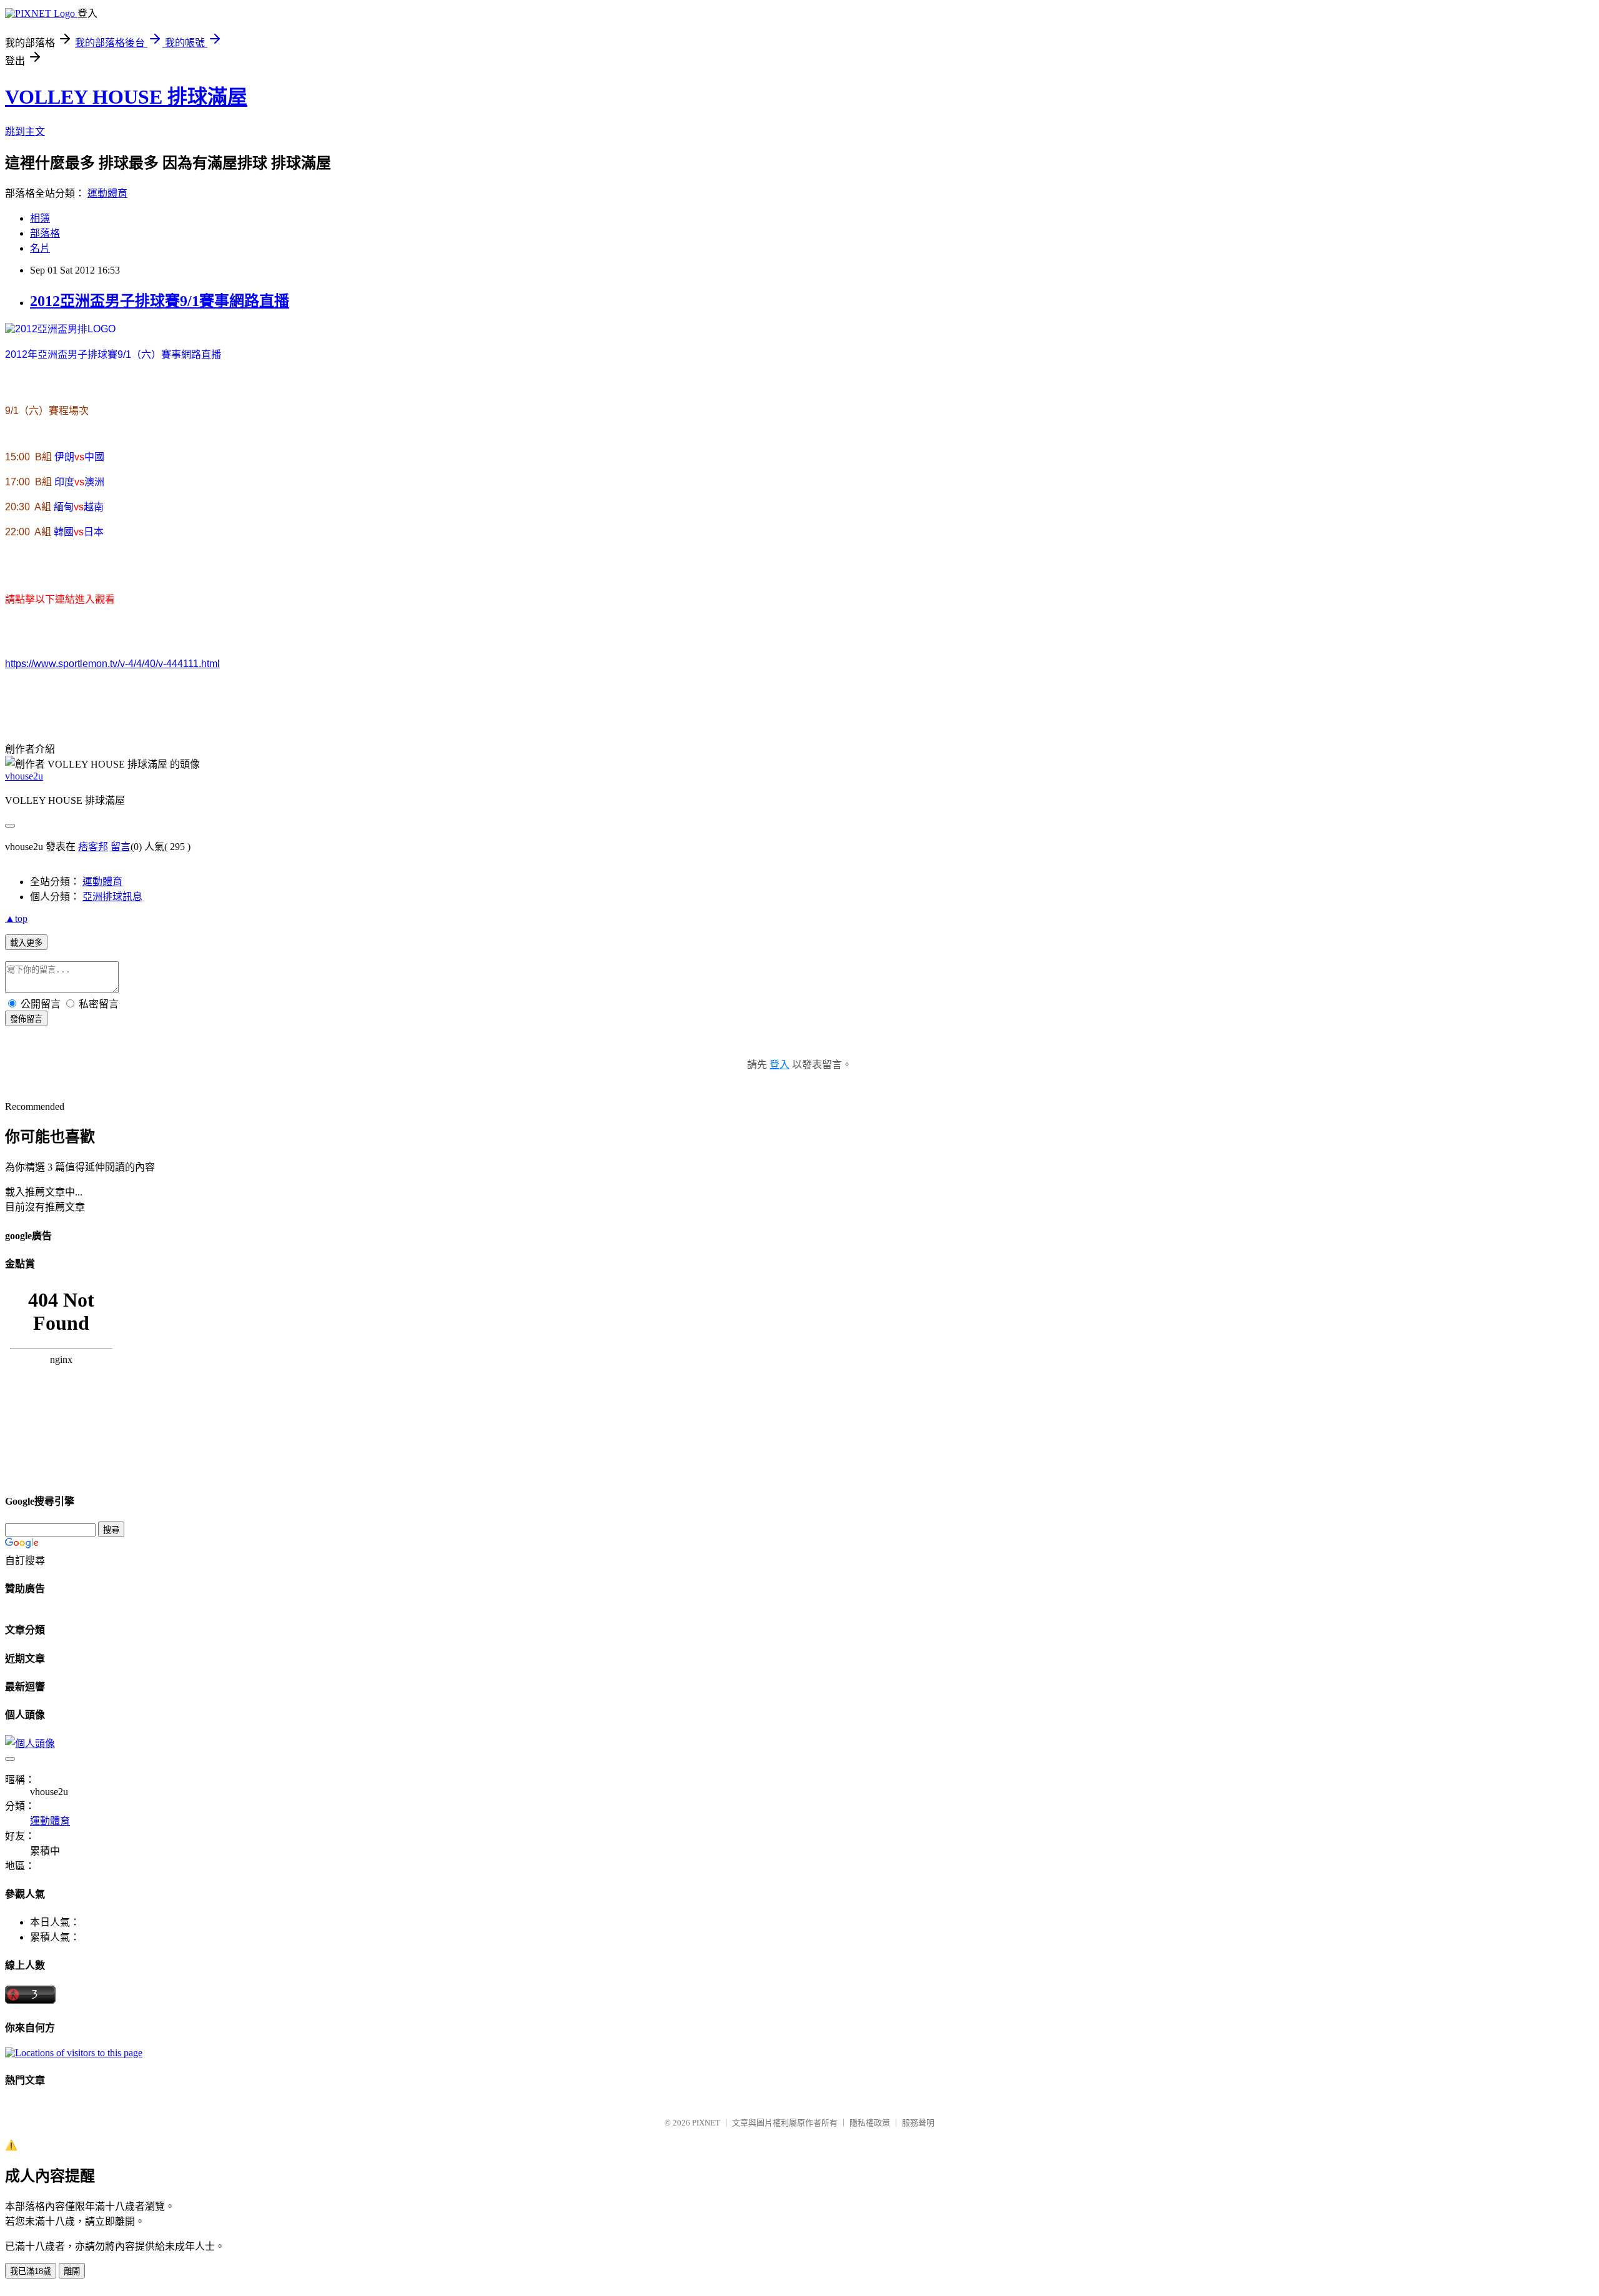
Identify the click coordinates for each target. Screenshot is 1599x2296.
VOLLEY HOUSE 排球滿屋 (126, 97)
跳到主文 (25, 131)
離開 (72, 2271)
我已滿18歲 (31, 2271)
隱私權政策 (870, 2123)
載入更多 (26, 943)
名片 (40, 248)
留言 (121, 847)
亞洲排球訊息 (112, 897)
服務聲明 (918, 2123)
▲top (16, 918)
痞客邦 (93, 847)
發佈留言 (26, 1019)
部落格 (45, 233)
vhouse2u (24, 776)
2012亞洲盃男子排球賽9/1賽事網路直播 (160, 301)
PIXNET (706, 2123)
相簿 (40, 218)
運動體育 (107, 193)
